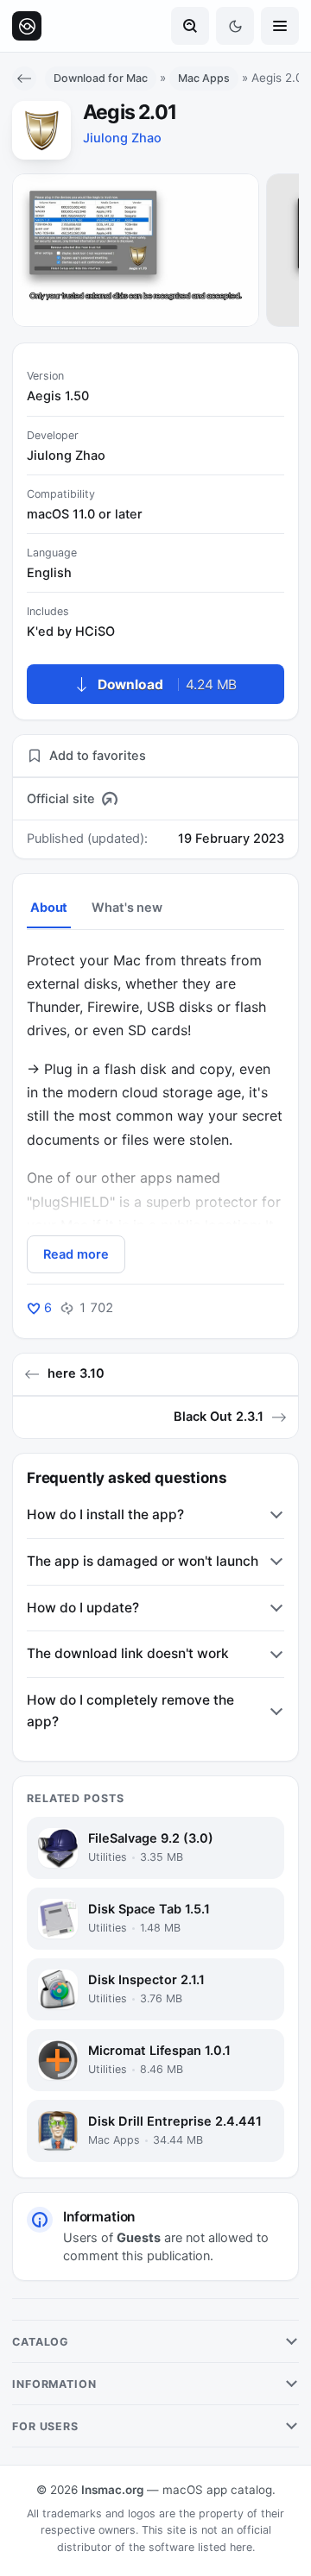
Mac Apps (204, 78)
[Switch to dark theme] (235, 26)
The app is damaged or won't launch (143, 1561)
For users (45, 2426)
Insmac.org (112, 2490)
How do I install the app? (105, 1514)
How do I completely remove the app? (130, 1711)
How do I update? (83, 1608)
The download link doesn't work (128, 1653)
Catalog (41, 2342)
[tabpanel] (155, 1111)
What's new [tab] (127, 908)
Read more (76, 1254)
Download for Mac (101, 78)
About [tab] (49, 908)
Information (54, 2384)
